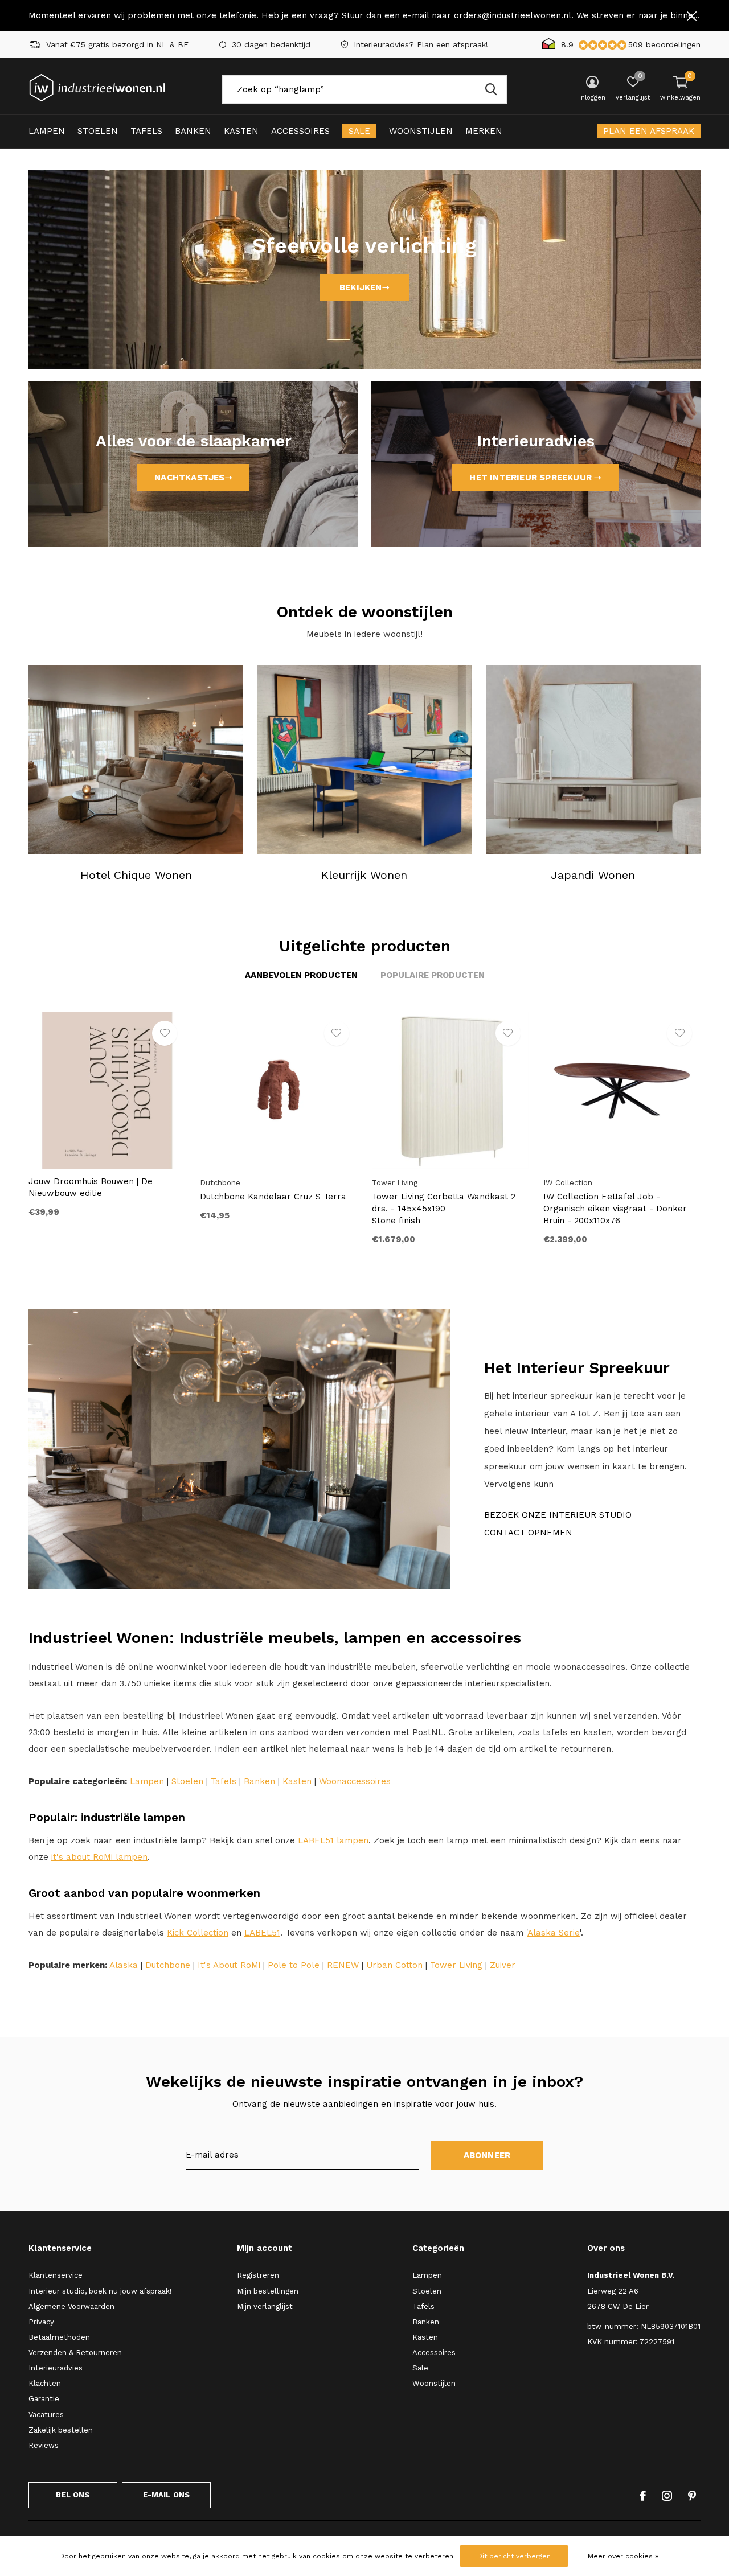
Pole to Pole (294, 1965)
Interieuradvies (56, 2368)
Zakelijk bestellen (61, 2430)
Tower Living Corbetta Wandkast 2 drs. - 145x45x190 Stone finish (444, 1209)
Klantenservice (56, 2275)
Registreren (258, 2275)
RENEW (343, 1965)
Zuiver (503, 1965)
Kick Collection (198, 1933)
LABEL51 (262, 1933)
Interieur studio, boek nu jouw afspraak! (100, 2291)
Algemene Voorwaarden (71, 2306)
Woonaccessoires (355, 1781)
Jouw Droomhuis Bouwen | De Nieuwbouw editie (91, 1187)
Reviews (44, 2445)
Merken (484, 131)
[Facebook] (643, 2496)
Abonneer (487, 2155)
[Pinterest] (692, 2496)
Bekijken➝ (364, 287)
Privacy (41, 2322)
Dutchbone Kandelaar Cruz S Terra (273, 1197)
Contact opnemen (528, 1533)
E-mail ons (167, 2495)
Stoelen (98, 131)
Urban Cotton (394, 1965)
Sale (359, 131)
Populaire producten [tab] (433, 975)
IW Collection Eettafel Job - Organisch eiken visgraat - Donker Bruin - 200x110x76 (615, 1209)
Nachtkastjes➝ (193, 478)
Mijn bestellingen (268, 2291)
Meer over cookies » (623, 2556)
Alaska (124, 1965)
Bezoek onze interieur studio (558, 1515)
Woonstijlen (421, 131)
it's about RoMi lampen (99, 1857)
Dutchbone (168, 1965)
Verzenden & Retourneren (75, 2353)
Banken (193, 131)
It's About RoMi (229, 1965)
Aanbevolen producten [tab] (301, 975)
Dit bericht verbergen (514, 2556)
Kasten (241, 131)
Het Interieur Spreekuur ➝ (535, 478)
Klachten (45, 2383)
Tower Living (456, 1965)
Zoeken (491, 89)
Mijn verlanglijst (265, 2306)
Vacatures (46, 2415)
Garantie (44, 2399)
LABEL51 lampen (333, 1840)
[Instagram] (667, 2496)
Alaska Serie (554, 1933)
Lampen (47, 131)
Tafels (146, 131)
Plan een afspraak (649, 131)
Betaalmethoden (59, 2337)
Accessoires (300, 131)
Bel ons (73, 2495)
